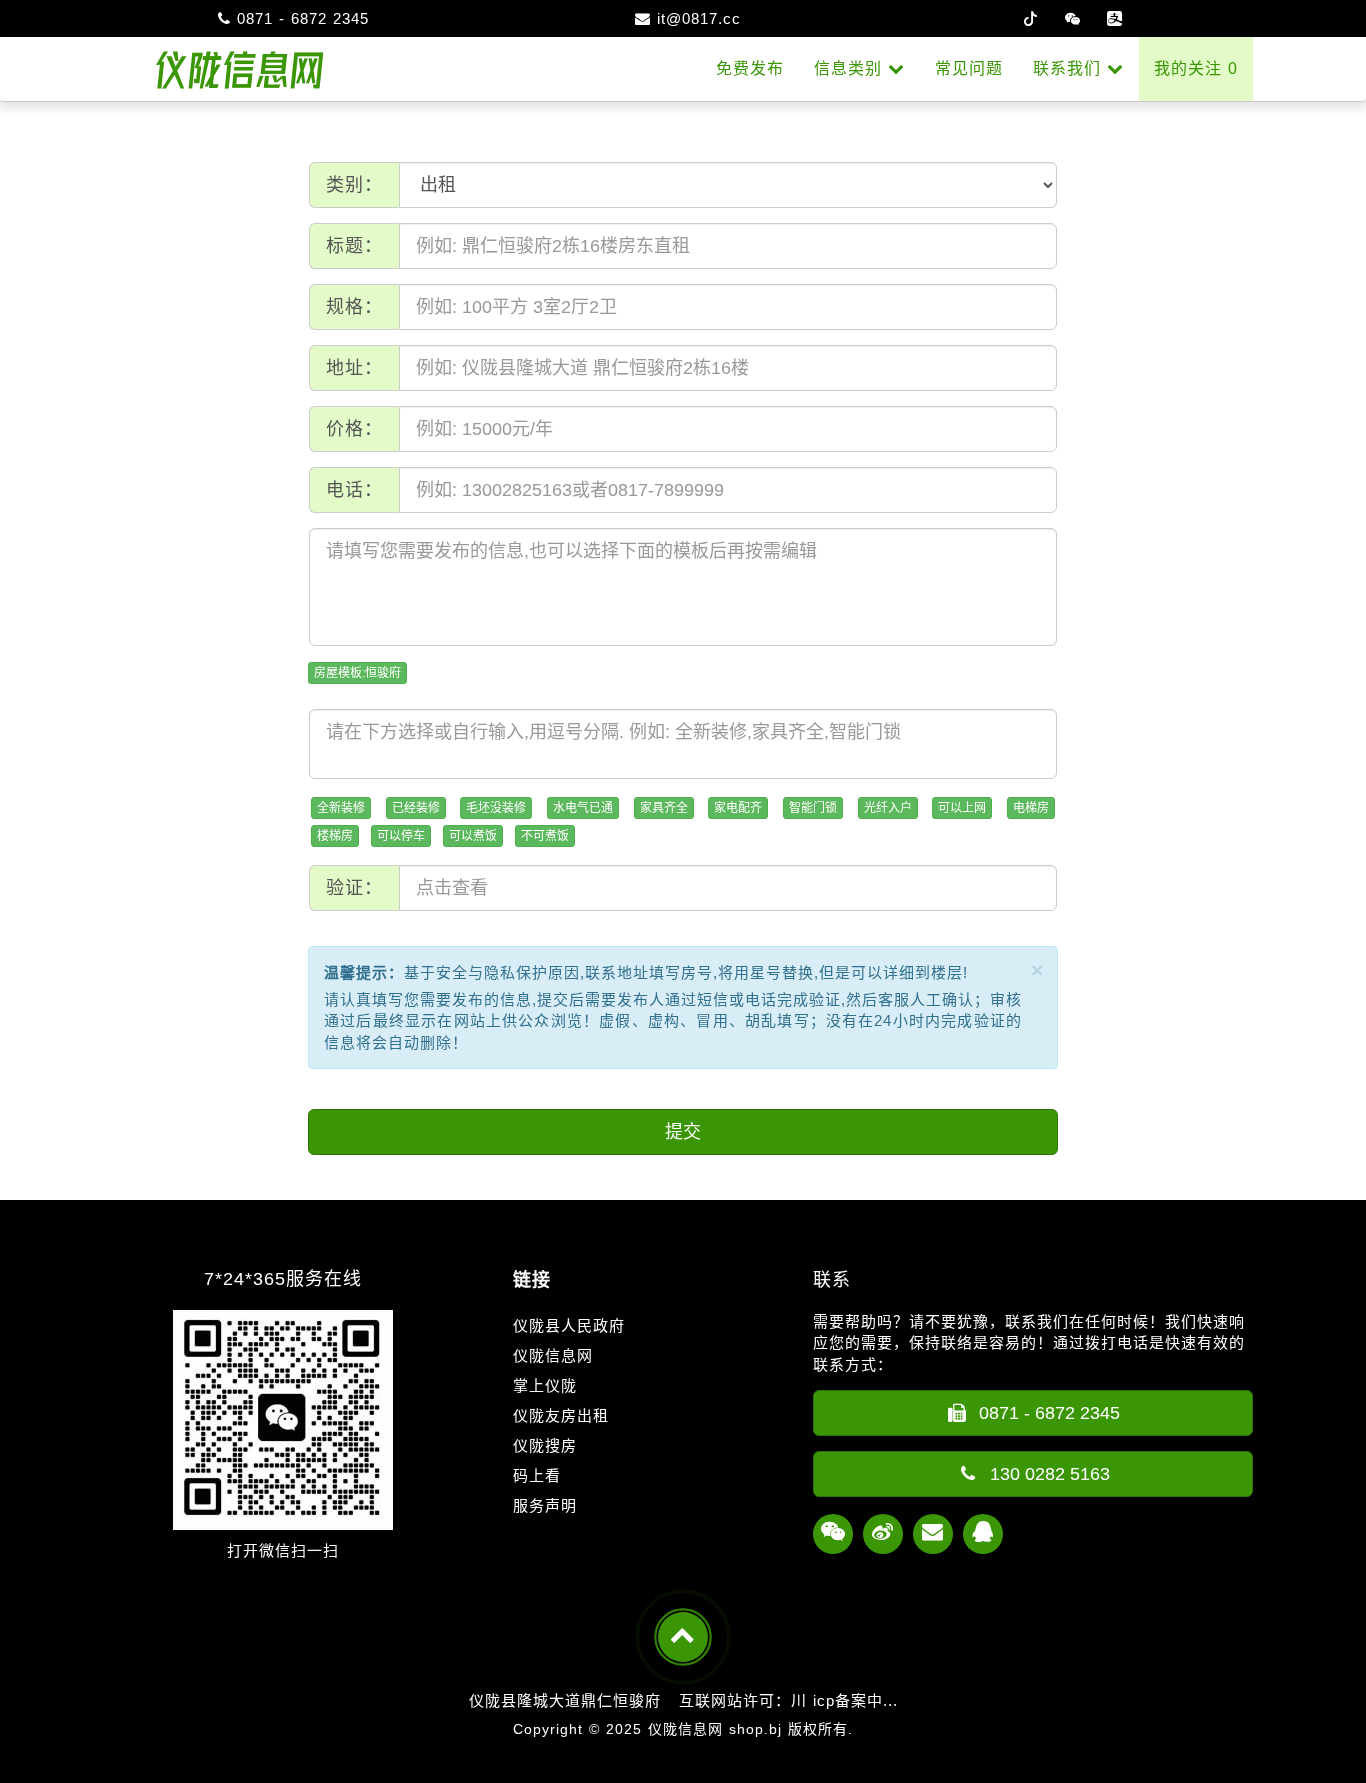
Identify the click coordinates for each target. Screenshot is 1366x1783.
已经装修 (416, 808)
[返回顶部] (683, 1637)
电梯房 (1031, 808)
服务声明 (545, 1505)
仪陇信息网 (553, 1355)
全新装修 (341, 808)
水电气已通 (583, 808)
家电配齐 (738, 808)
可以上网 (962, 808)
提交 (683, 1132)
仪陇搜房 (545, 1445)
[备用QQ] (983, 1534)
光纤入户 (888, 808)
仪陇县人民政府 (569, 1325)
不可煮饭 (545, 836)
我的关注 (1196, 68)
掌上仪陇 (545, 1385)
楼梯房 (335, 836)
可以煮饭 (473, 836)
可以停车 (401, 836)
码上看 (537, 1475)
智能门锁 (813, 808)
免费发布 (750, 68)
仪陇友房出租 (561, 1415)
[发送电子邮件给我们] (933, 1534)
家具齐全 (664, 808)
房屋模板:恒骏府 (357, 673)
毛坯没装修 (496, 808)
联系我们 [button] (1070, 68)
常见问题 (969, 68)
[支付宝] (1115, 18)
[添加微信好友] (833, 1534)
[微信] (1073, 18)
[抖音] (1031, 18)
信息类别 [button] (851, 68)
